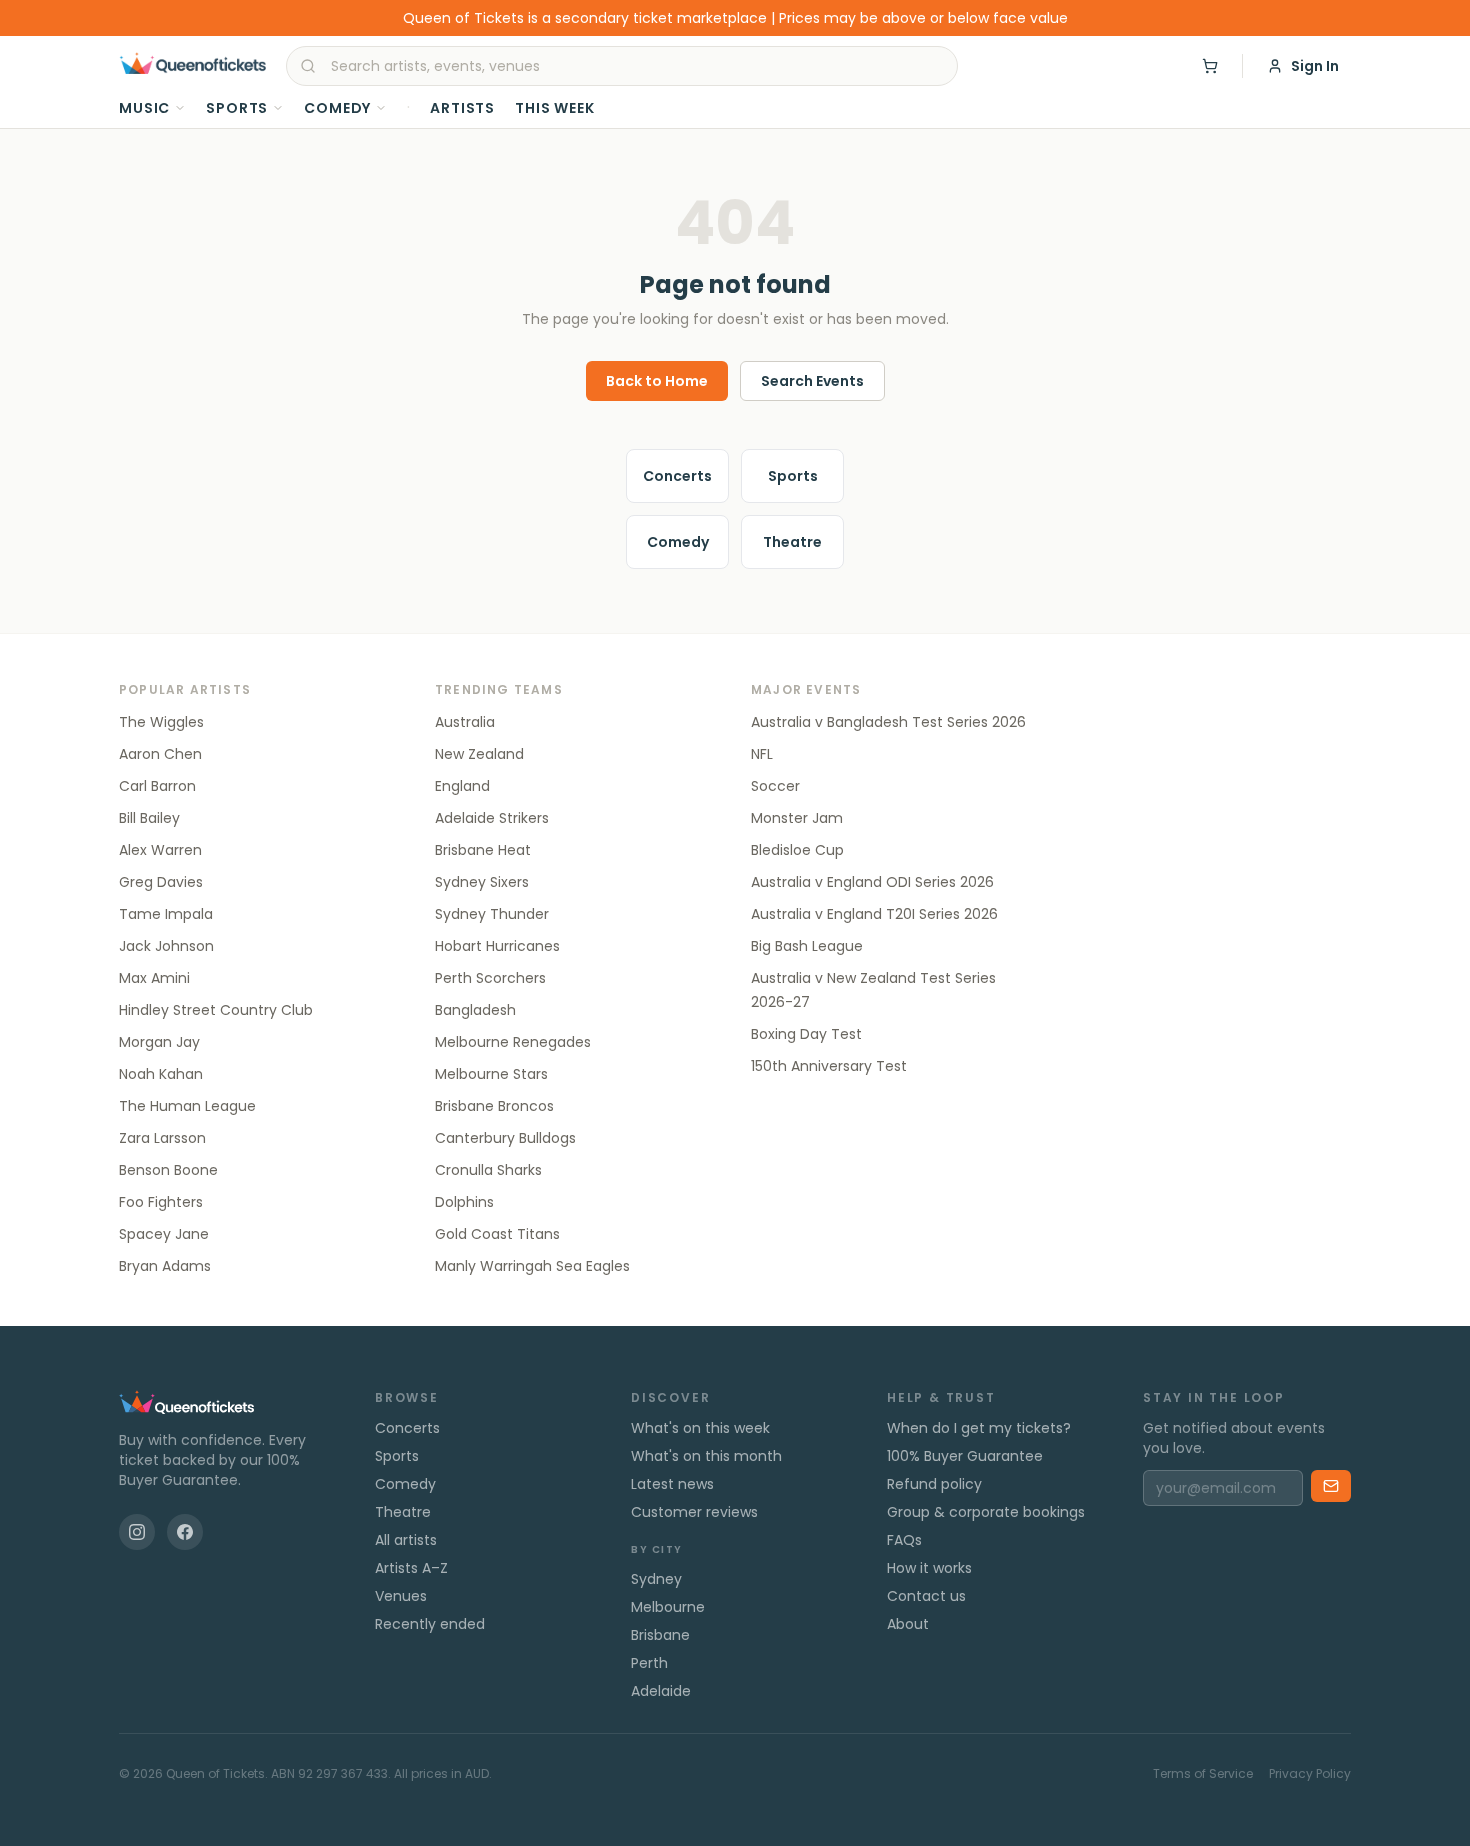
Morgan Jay (159, 1042)
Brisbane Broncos (494, 1106)
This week (555, 108)
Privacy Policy (1310, 1774)
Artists (462, 108)
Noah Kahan (161, 1074)
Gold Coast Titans (497, 1234)
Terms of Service (1203, 1774)
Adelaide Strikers (492, 818)
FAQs (904, 1540)
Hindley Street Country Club (216, 1010)
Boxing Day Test (806, 1034)
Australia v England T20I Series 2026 (874, 914)
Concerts (677, 476)
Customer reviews (694, 1512)
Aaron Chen (160, 754)
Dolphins (464, 1202)
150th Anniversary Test (829, 1066)
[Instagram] (137, 1532)
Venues (401, 1596)
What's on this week (700, 1428)
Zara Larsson (162, 1138)
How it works (929, 1568)
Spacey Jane (164, 1234)
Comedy (337, 108)
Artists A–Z (411, 1568)
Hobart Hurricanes (497, 946)
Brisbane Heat (483, 850)
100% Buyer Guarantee (965, 1456)
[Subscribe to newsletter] (1331, 1486)
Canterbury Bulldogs (505, 1138)
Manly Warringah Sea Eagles (532, 1266)
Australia (465, 722)
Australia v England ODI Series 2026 (872, 882)
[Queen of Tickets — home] (192, 66)
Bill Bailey (149, 818)
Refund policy (934, 1484)
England (462, 786)
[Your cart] (1210, 66)
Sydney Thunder (492, 914)
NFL (762, 754)
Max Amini (154, 978)
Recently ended (430, 1624)
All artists (406, 1540)
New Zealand (479, 754)
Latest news (672, 1484)
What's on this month (706, 1456)
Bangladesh (475, 1010)
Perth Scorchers (490, 978)
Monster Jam (797, 818)
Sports (237, 108)
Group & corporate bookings (986, 1512)
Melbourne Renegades (513, 1042)
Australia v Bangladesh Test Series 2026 (888, 722)
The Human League (187, 1106)
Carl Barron (157, 786)
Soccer (775, 786)
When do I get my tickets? (979, 1428)
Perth (649, 1663)
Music (144, 108)
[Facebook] (185, 1532)
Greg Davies (161, 882)
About (908, 1624)
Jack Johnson (166, 946)
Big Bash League (807, 946)
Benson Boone (168, 1170)
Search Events (812, 381)
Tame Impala (166, 914)
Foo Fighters (161, 1202)
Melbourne (668, 1607)
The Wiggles (161, 722)
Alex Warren (160, 850)
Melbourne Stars (491, 1074)
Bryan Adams (165, 1266)
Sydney (656, 1579)
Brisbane (660, 1635)
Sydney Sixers (482, 882)
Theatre (792, 542)
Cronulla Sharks (488, 1170)
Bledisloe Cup (797, 850)
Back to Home (657, 381)
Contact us (926, 1596)
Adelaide (661, 1691)
